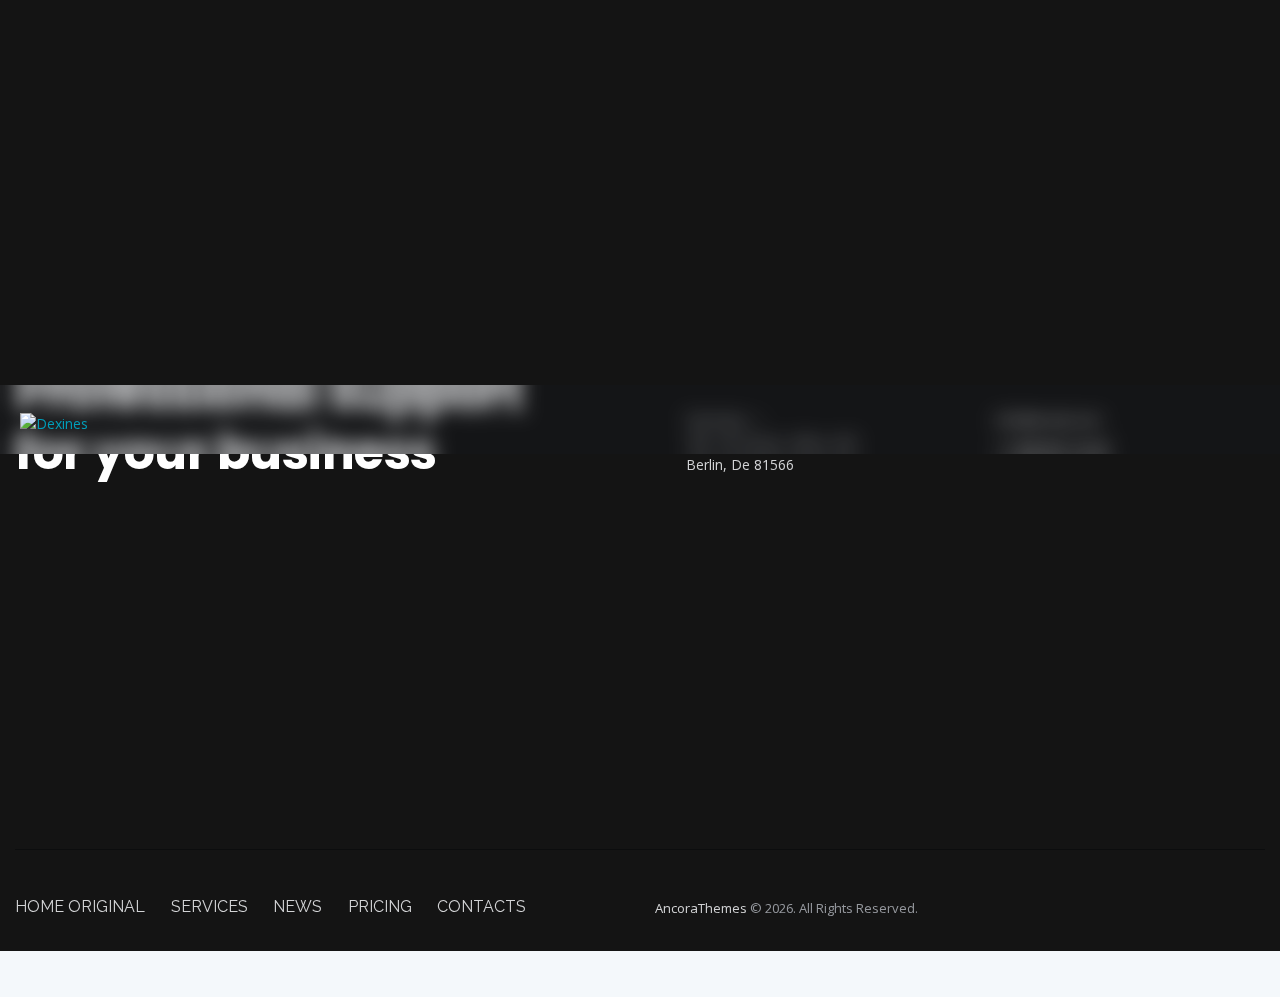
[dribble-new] (826, 638)
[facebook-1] (826, 508)
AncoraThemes (701, 908)
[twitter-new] (826, 573)
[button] (1249, 419)
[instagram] (826, 702)
